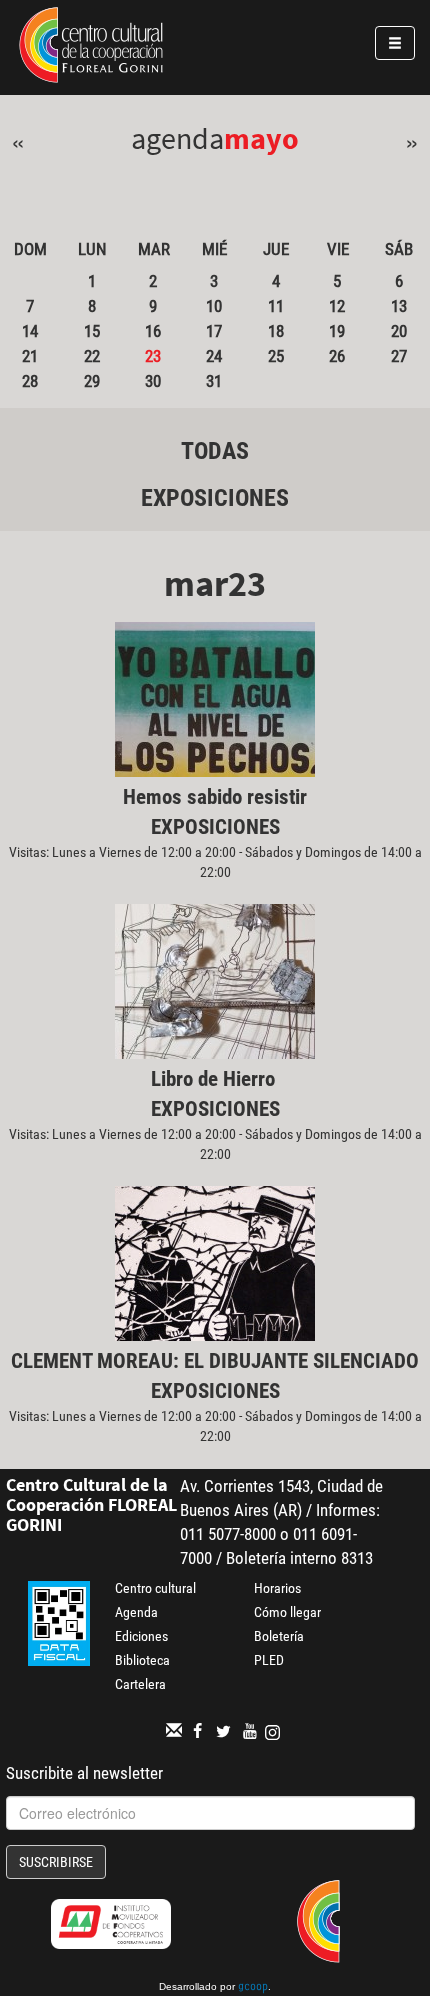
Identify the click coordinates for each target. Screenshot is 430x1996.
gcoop (253, 1988)
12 (337, 306)
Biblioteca (142, 1660)
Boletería (279, 1636)
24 (214, 356)
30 (153, 381)
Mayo (261, 138)
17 (214, 331)
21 (30, 356)
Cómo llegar (287, 1612)
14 (30, 331)
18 (276, 331)
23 (153, 356)
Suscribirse (56, 1862)
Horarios (277, 1588)
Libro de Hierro (215, 1079)
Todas (215, 451)
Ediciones (141, 1636)
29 (92, 381)
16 (153, 331)
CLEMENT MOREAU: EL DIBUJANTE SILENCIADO (215, 1361)
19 (337, 331)
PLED (269, 1660)
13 (399, 306)
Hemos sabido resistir (215, 797)
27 (399, 356)
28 (30, 381)
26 (337, 356)
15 (92, 331)
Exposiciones (215, 498)
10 (214, 306)
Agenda (136, 1612)
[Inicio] (91, 48)
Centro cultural (155, 1588)
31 (214, 381)
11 (276, 306)
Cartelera (140, 1684)
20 (399, 331)
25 (276, 356)
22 (92, 356)
